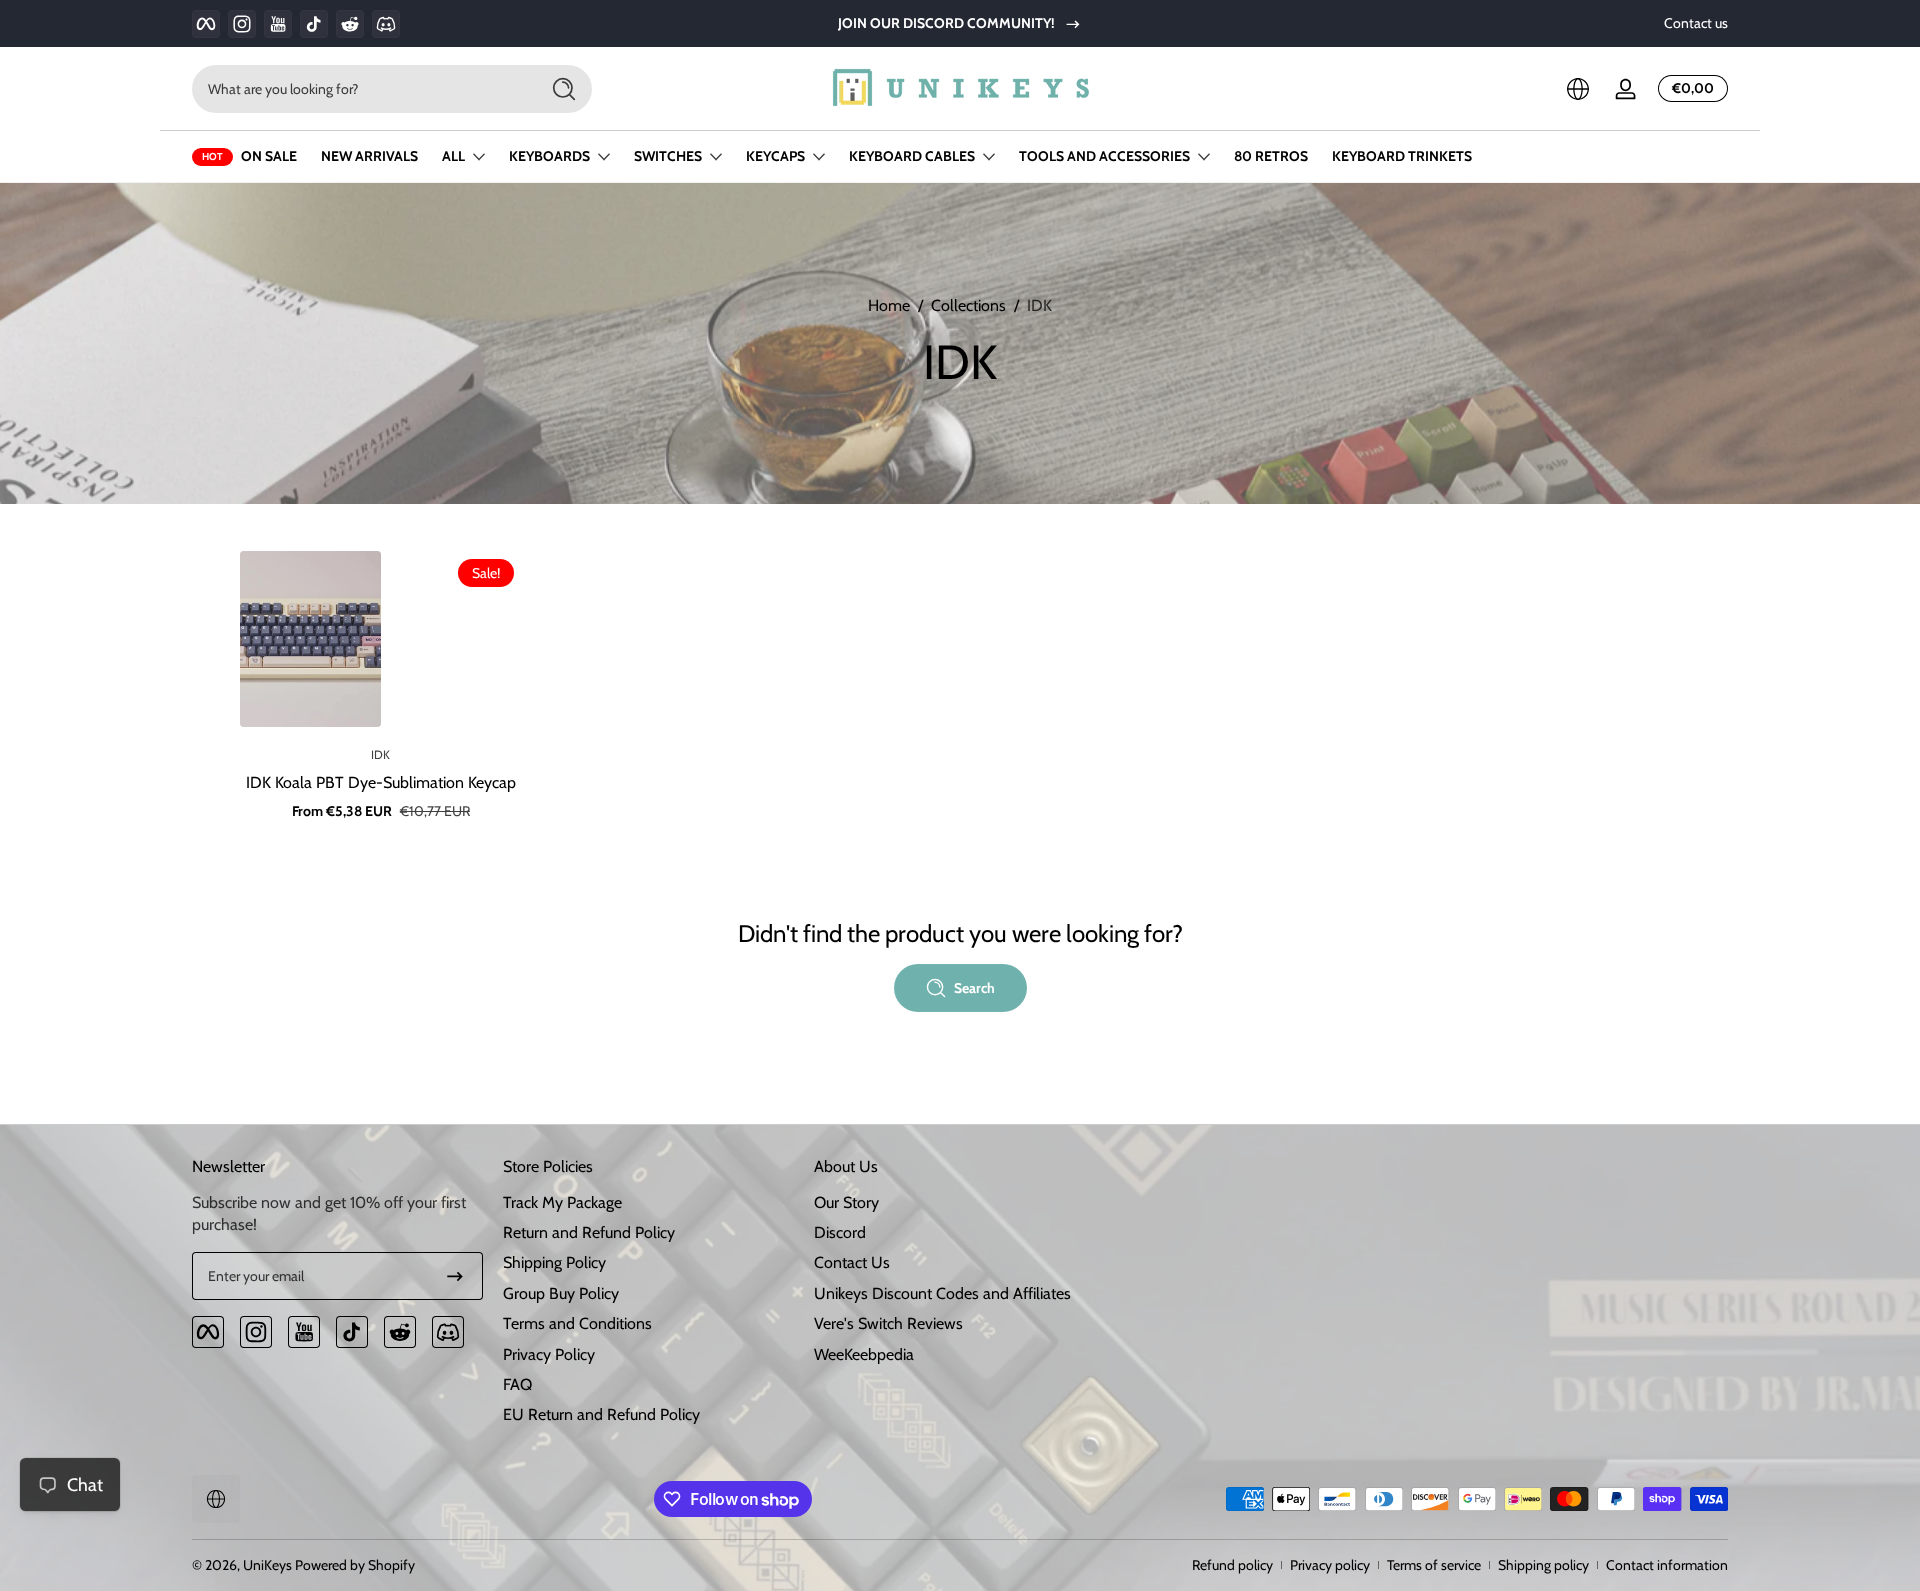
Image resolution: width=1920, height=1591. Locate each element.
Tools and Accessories (1104, 156)
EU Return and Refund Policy (601, 1414)
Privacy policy (1330, 1565)
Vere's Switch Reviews (888, 1323)
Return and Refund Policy (589, 1232)
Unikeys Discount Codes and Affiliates (942, 1293)
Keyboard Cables (912, 156)
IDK (1039, 305)
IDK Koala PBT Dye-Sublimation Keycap (381, 782)
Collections (968, 305)
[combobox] (360, 89)
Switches (668, 156)
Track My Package (562, 1202)
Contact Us (852, 1262)
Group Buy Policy (561, 1293)
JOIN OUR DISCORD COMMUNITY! (946, 23)
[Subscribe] (455, 1276)
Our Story (846, 1202)
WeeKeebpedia (864, 1354)
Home (889, 305)
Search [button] (974, 988)
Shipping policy (1543, 1565)
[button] (1578, 89)
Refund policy (1232, 1565)
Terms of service (1434, 1565)
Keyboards (549, 156)
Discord (840, 1232)
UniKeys (267, 1565)
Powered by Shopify (355, 1565)
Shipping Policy (554, 1262)
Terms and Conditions (577, 1323)
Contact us (1696, 23)
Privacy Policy (549, 1354)
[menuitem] (648, 1203)
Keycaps (775, 156)
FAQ (517, 1384)
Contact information (1667, 1565)
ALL (453, 156)
